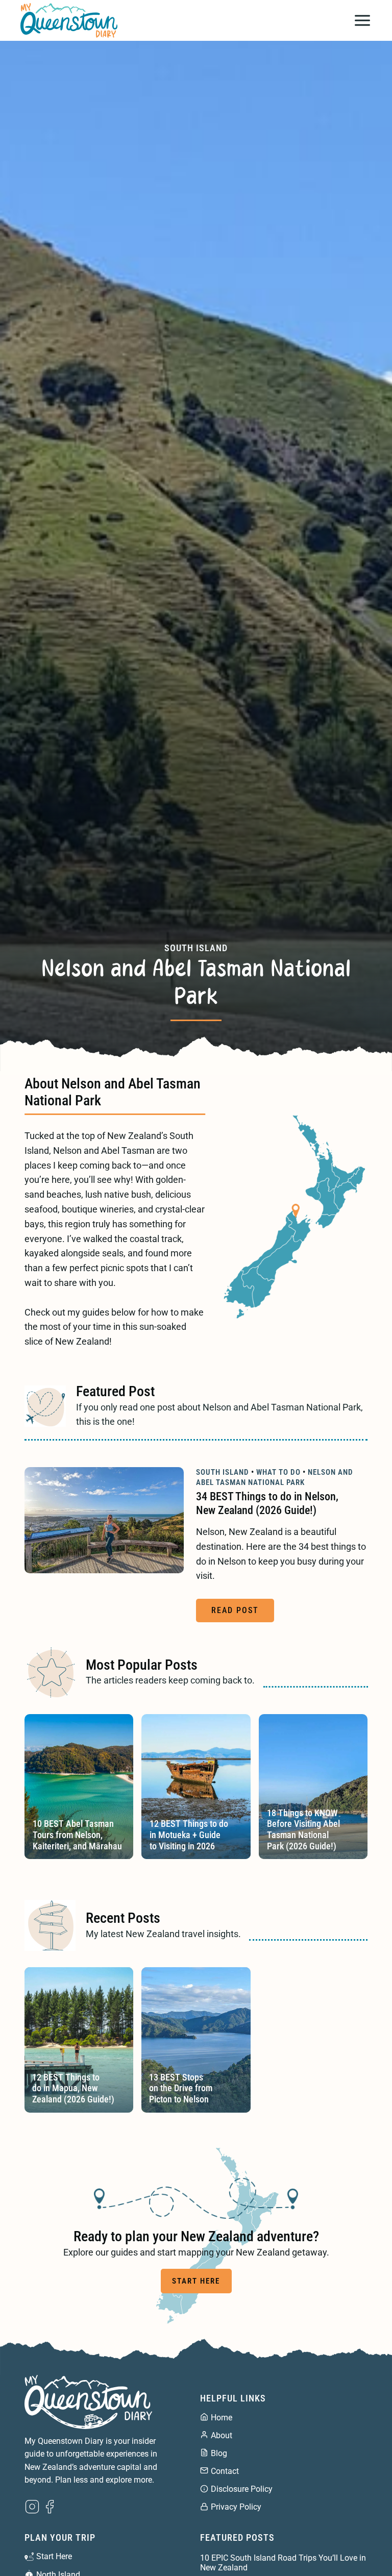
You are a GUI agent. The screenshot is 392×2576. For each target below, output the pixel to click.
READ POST (238, 1614)
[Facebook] (50, 2507)
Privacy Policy (236, 2507)
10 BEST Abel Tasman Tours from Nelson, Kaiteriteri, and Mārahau (77, 1835)
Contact (225, 2471)
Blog (219, 2453)
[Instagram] (32, 2507)
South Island (196, 948)
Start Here (54, 2556)
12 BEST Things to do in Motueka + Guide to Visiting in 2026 (189, 1835)
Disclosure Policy (242, 2489)
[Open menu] (362, 20)
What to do (278, 1472)
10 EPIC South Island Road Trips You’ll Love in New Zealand (283, 2563)
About (222, 2435)
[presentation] (104, 1520)
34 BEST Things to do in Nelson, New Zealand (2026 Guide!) (267, 1503)
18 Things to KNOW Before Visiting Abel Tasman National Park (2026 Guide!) (303, 1829)
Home (222, 2418)
